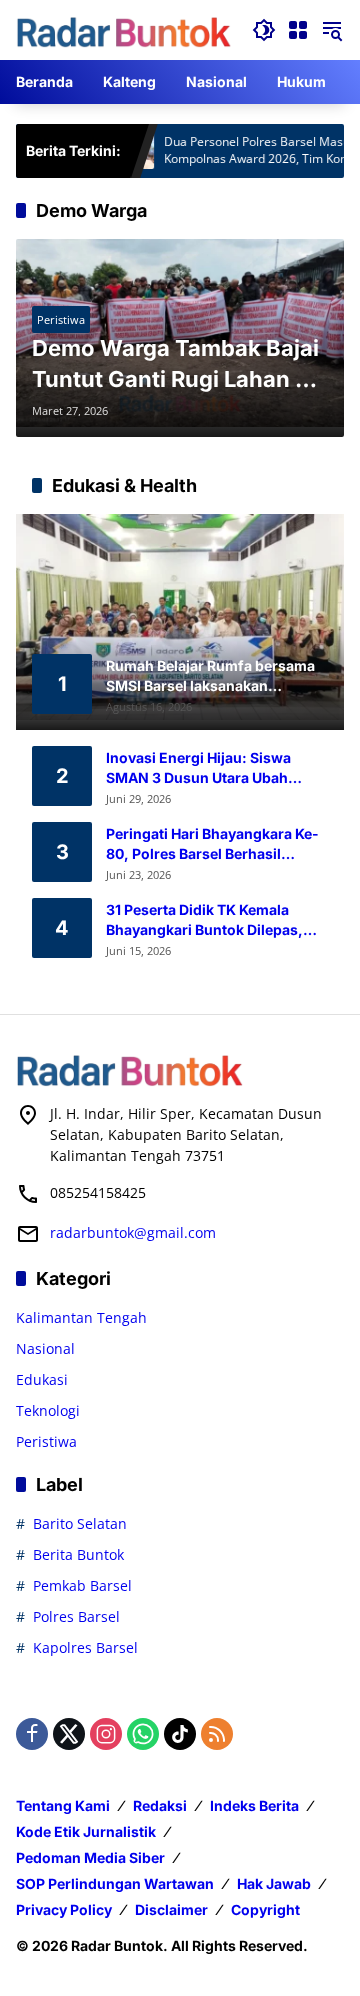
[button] (264, 30)
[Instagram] (106, 1734)
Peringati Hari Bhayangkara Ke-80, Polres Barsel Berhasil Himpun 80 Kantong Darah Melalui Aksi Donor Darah (212, 844)
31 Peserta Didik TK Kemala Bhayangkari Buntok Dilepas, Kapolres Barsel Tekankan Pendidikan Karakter (204, 920)
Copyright (265, 1909)
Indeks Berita (254, 1805)
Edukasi (42, 1379)
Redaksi (160, 1805)
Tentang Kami (63, 1805)
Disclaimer (171, 1909)
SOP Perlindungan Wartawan (115, 1883)
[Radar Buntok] (124, 32)
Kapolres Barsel (85, 1647)
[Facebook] (32, 1734)
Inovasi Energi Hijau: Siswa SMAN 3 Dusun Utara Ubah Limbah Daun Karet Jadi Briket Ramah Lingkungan (208, 768)
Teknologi (48, 1410)
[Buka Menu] (298, 30)
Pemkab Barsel (82, 1585)
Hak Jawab (274, 1883)
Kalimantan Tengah (81, 1317)
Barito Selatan (80, 1523)
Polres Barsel (76, 1616)
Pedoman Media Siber (90, 1857)
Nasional (45, 1348)
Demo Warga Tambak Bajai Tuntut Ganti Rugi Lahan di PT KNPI (175, 365)
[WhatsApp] (143, 1734)
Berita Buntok (78, 1554)
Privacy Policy (64, 1909)
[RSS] (217, 1734)
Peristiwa (61, 319)
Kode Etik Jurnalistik (86, 1831)
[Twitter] (69, 1734)
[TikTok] (180, 1734)
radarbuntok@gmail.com (133, 1232)
